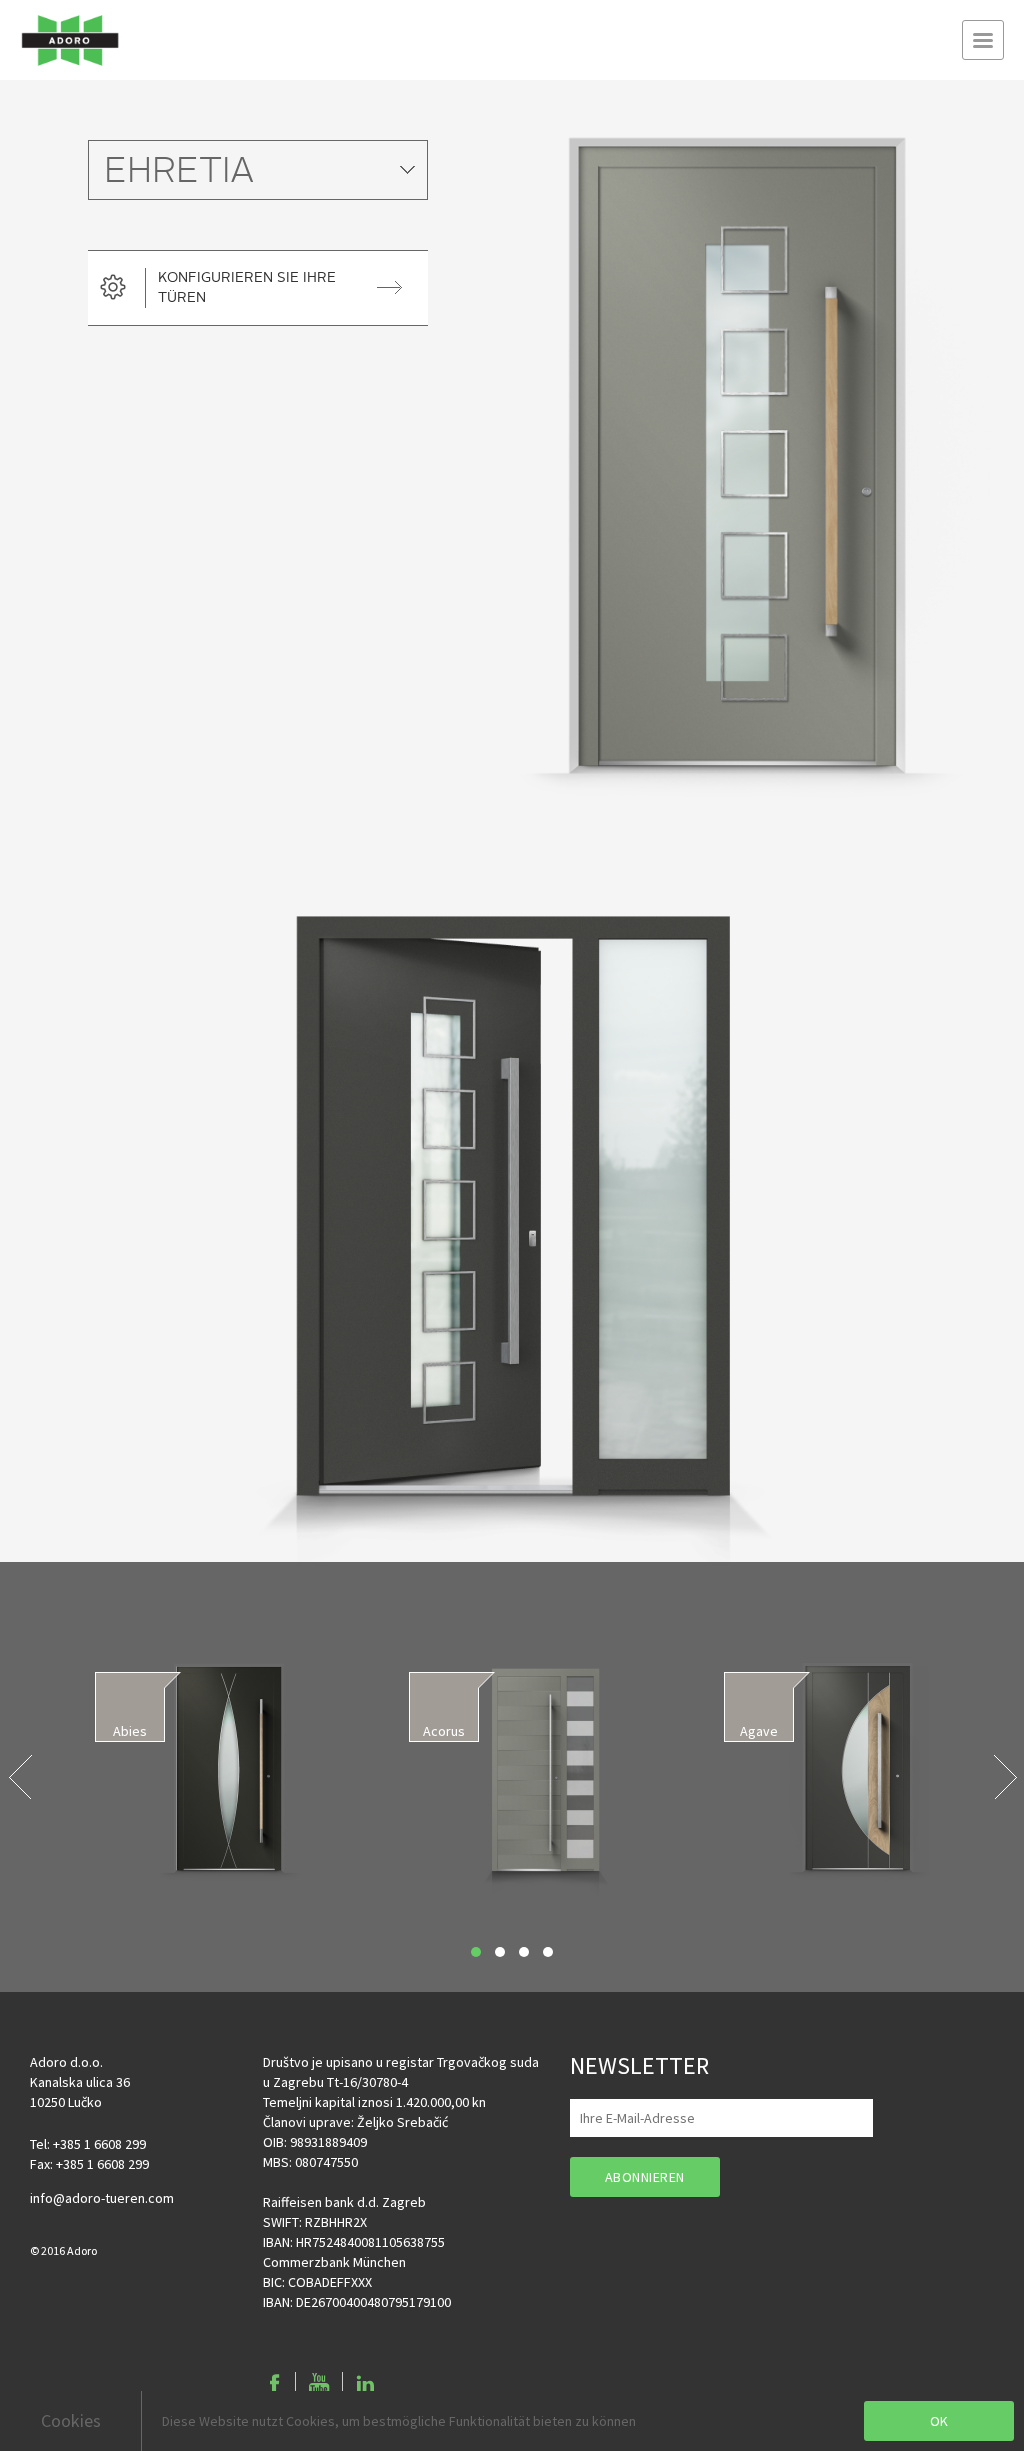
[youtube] (319, 2384)
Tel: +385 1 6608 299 (88, 2144)
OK (939, 2421)
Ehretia (179, 173)
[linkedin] (365, 2384)
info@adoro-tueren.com (102, 2198)
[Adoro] (70, 40)
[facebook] (275, 2384)
